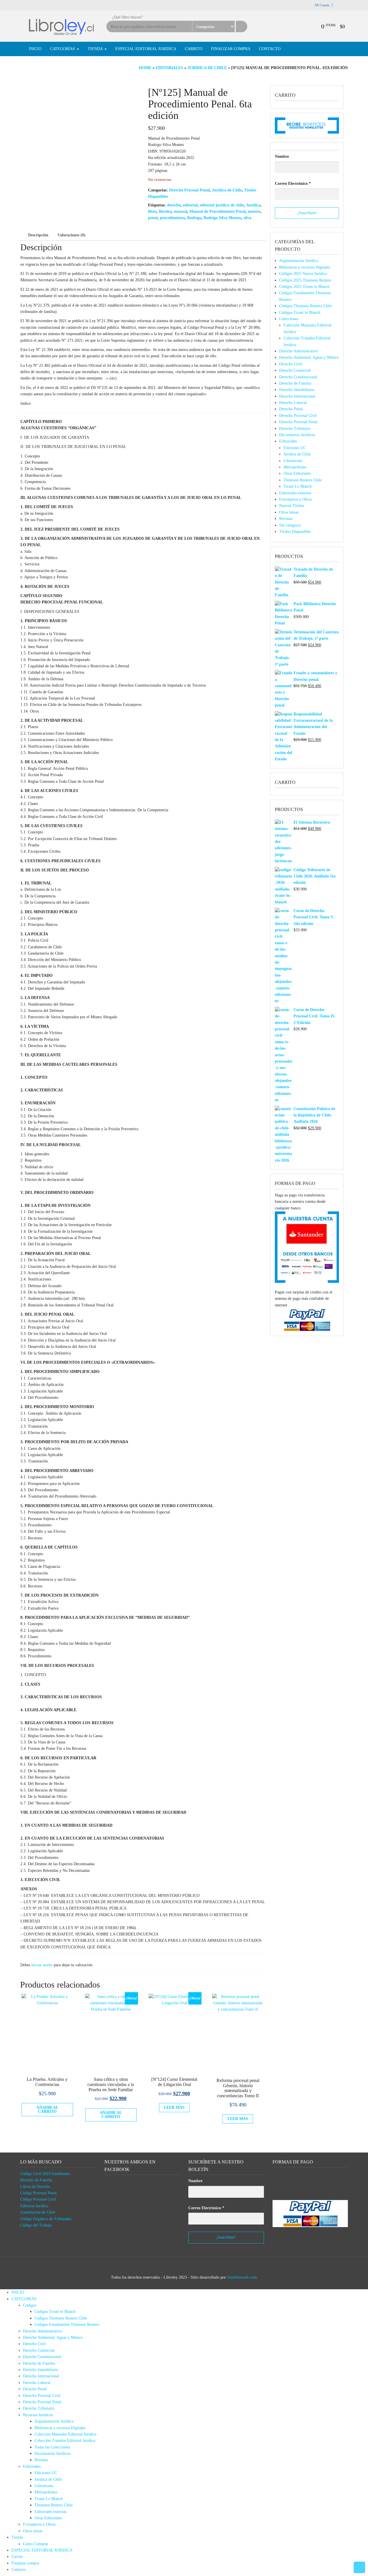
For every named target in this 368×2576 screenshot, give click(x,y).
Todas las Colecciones (52, 2447)
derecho (174, 205)
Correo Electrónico (293, 184)
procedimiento (172, 218)
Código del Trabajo (36, 2225)
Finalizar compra (231, 49)
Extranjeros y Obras (295, 499)
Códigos (30, 2305)
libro (152, 211)
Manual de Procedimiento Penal (217, 211)
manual (181, 211)
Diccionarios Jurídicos (297, 435)
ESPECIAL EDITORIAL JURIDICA (146, 49)
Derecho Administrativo (299, 351)
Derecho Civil (291, 364)
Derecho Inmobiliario (297, 390)
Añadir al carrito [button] (47, 2109)
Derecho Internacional (297, 396)
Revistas (286, 519)
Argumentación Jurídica (299, 261)
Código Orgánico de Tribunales (46, 2219)
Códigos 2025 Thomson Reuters (305, 280)
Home (145, 68)
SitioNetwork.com (242, 2277)
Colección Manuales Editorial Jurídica (65, 2434)
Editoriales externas (295, 493)
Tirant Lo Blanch (298, 486)
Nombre (282, 156)
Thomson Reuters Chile (303, 480)
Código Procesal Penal (38, 2193)
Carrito (194, 49)
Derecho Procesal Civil (298, 416)
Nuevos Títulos (292, 506)
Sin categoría (290, 525)
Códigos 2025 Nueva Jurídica (303, 274)
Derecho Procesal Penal (189, 190)
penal (153, 218)
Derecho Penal (291, 409)
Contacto (270, 49)
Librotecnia (293, 461)
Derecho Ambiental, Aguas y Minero (309, 357)
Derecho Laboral (293, 403)
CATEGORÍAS (63, 49)
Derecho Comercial (295, 370)
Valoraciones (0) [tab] (71, 235)
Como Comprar (36, 2544)
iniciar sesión (42, 1965)
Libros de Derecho (35, 2187)
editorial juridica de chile (222, 205)
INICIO (35, 49)
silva (247, 218)
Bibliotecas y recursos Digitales (305, 267)
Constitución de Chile (38, 2212)
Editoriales (169, 68)
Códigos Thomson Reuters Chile (305, 306)
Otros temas (289, 512)
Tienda (96, 49)
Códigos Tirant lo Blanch (300, 312)
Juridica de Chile (207, 68)
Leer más (174, 2107)
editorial (190, 205)
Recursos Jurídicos (38, 2415)
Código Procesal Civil (38, 2199)
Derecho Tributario (295, 429)
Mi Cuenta (322, 5)
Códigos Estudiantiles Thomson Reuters (67, 2325)
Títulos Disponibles (295, 532)
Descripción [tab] (38, 235)
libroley (165, 211)
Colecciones (289, 319)
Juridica (253, 205)
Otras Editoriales (297, 473)
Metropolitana (295, 467)
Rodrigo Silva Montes (222, 218)
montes (254, 211)
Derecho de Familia (295, 383)
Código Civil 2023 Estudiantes (45, 2174)
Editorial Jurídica (34, 2206)
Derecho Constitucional (298, 377)
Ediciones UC (295, 448)
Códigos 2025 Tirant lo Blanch (304, 287)
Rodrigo (194, 218)
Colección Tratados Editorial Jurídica (65, 2441)
